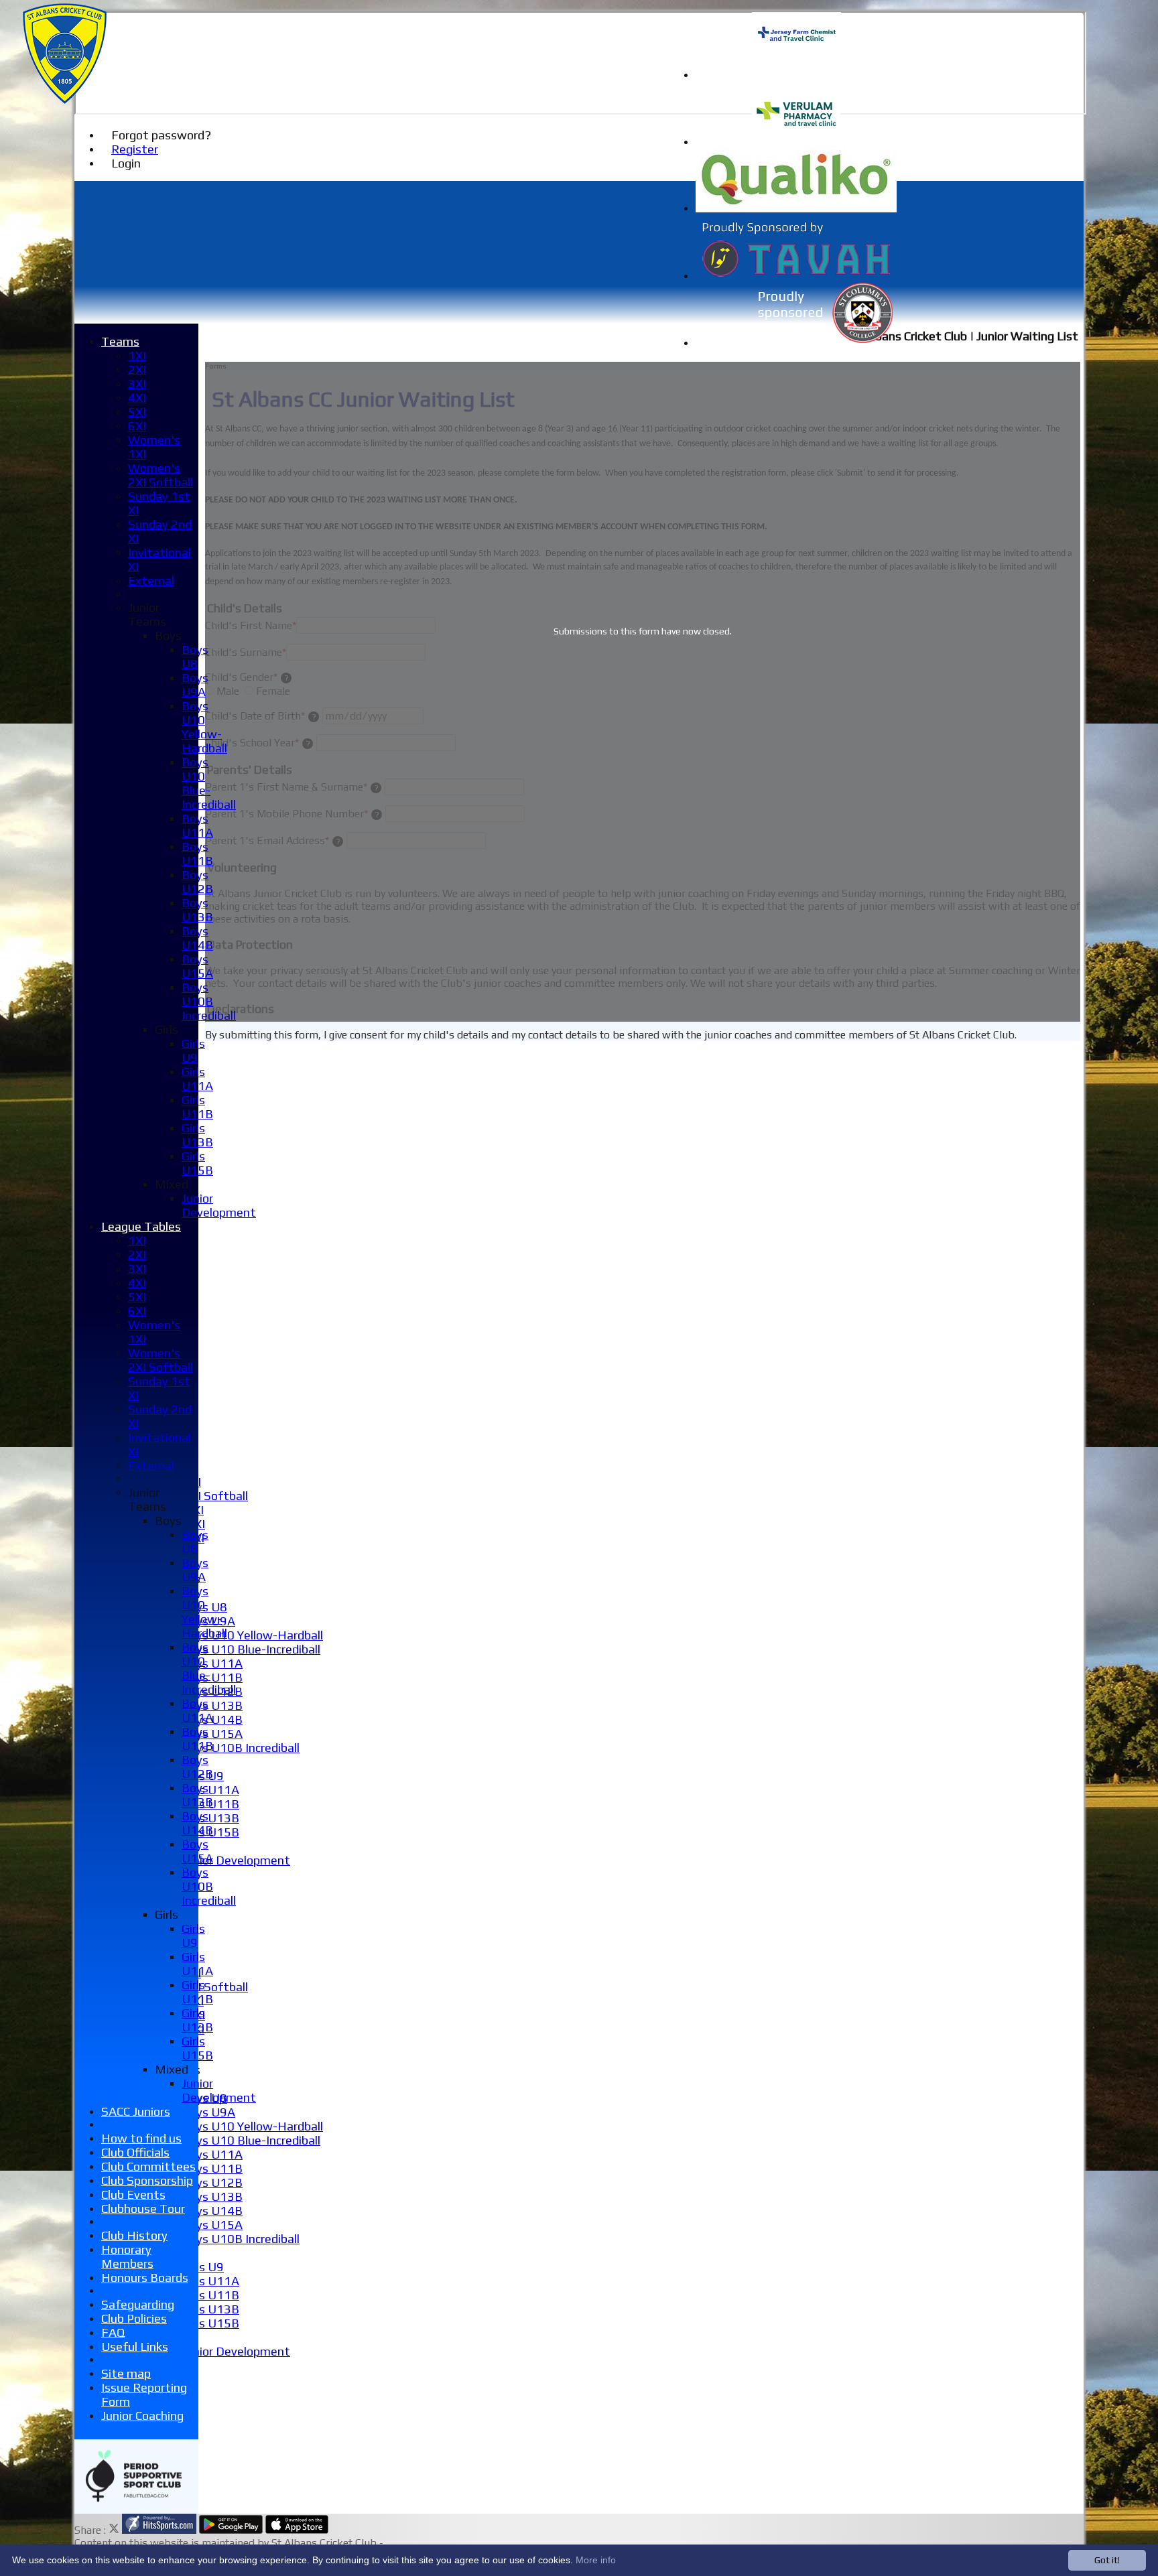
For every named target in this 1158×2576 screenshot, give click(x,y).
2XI (137, 369)
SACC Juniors (136, 2111)
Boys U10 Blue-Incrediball (251, 1649)
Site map (126, 2373)
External (151, 581)
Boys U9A (208, 2112)
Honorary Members (127, 2256)
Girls (167, 1029)
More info (596, 2560)
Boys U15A (212, 1734)
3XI (137, 384)
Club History (134, 2235)
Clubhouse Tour (143, 2209)
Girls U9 (203, 2267)
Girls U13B (210, 1818)
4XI (137, 398)
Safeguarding (138, 2304)
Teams (120, 341)
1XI (137, 355)
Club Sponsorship (147, 2180)
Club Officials (135, 2152)
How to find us (141, 2138)
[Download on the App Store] (297, 2530)
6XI (137, 426)
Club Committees (148, 2166)
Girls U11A (210, 1790)
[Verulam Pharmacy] (796, 142)
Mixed (172, 1184)
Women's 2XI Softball (160, 475)
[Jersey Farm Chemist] (796, 75)
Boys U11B (212, 1677)
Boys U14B (212, 2211)
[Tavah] (796, 276)
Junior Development (236, 1860)
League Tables (141, 1226)
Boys (168, 635)
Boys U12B (212, 2182)
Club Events (133, 2194)
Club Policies (134, 2318)
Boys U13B (212, 1705)
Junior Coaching (142, 2416)
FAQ (113, 2332)
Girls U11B (210, 2295)
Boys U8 (195, 657)
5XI (137, 412)
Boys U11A (212, 1663)
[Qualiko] (796, 209)
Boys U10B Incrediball (241, 1748)
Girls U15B (210, 2323)
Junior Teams (147, 614)
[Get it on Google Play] (231, 2530)
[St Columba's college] (796, 343)
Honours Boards (145, 2278)
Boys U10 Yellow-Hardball (252, 1635)
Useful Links (135, 2347)
